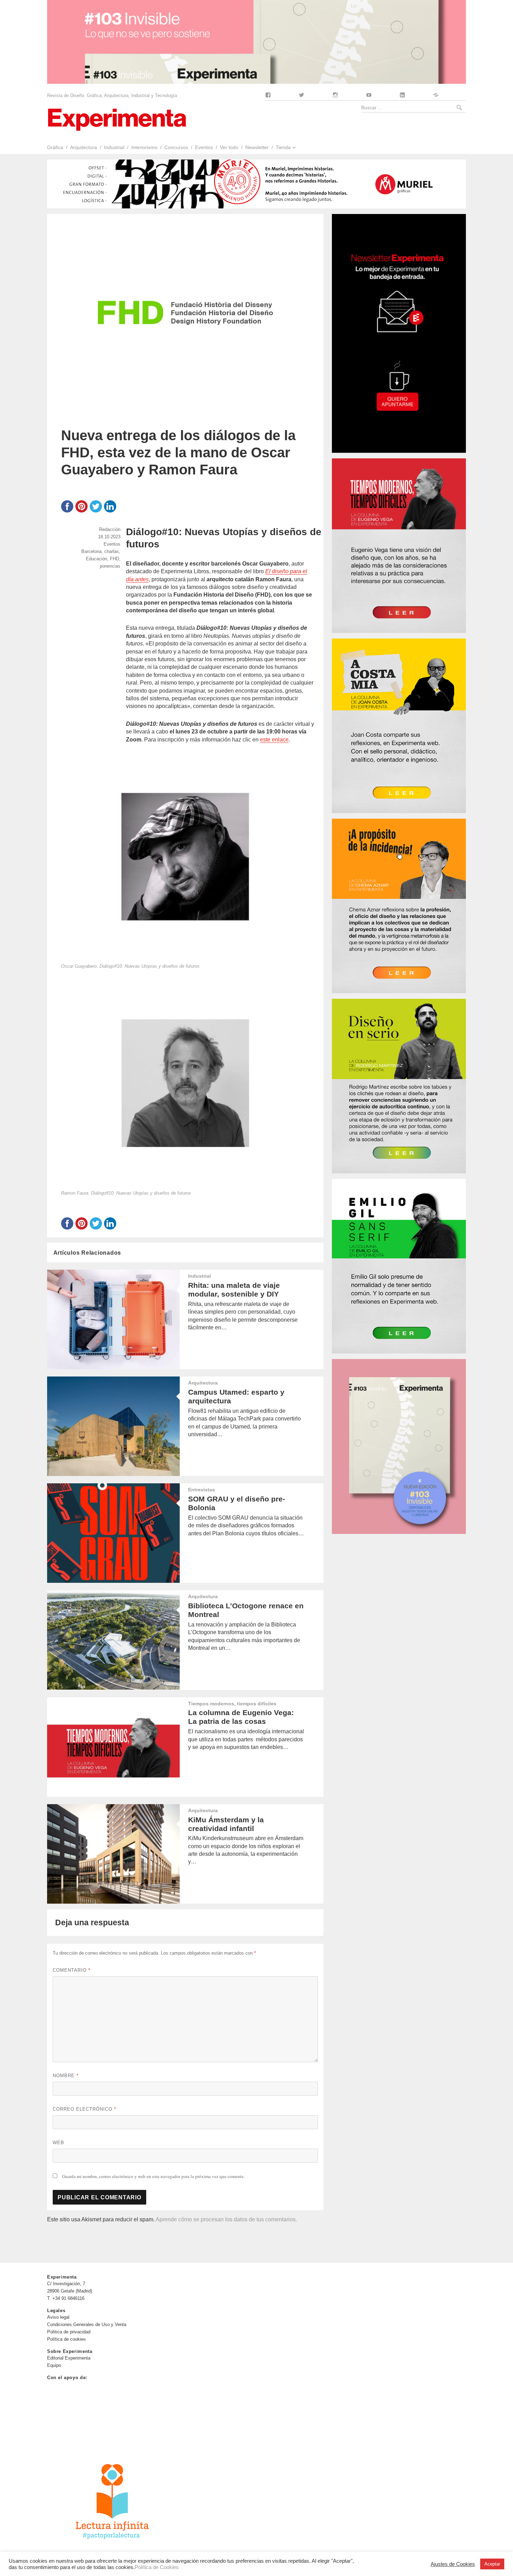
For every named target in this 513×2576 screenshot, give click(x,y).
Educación (96, 559)
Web (58, 2143)
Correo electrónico (84, 2109)
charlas (112, 551)
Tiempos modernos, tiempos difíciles (232, 1704)
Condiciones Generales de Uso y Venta (87, 2324)
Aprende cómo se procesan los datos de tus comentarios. (226, 2219)
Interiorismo (144, 147)
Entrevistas (202, 1490)
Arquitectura (84, 147)
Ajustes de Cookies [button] (453, 2564)
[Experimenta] (117, 119)
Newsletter (257, 147)
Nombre (66, 2076)
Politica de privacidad (69, 2332)
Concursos (176, 147)
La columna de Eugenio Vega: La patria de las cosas (241, 1717)
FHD (114, 559)
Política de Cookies (157, 2567)
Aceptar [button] (492, 2564)
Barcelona (91, 551)
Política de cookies (66, 2339)
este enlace (274, 740)
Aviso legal (58, 2317)
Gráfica (55, 147)
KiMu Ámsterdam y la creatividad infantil (226, 1824)
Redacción (110, 529)
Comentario (72, 1970)
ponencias (110, 566)
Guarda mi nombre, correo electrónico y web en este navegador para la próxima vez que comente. (153, 2176)
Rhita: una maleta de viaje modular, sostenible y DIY (234, 1290)
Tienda (283, 147)
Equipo (54, 2365)
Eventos (204, 147)
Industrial (114, 147)
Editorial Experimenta (69, 2358)
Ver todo (229, 147)
